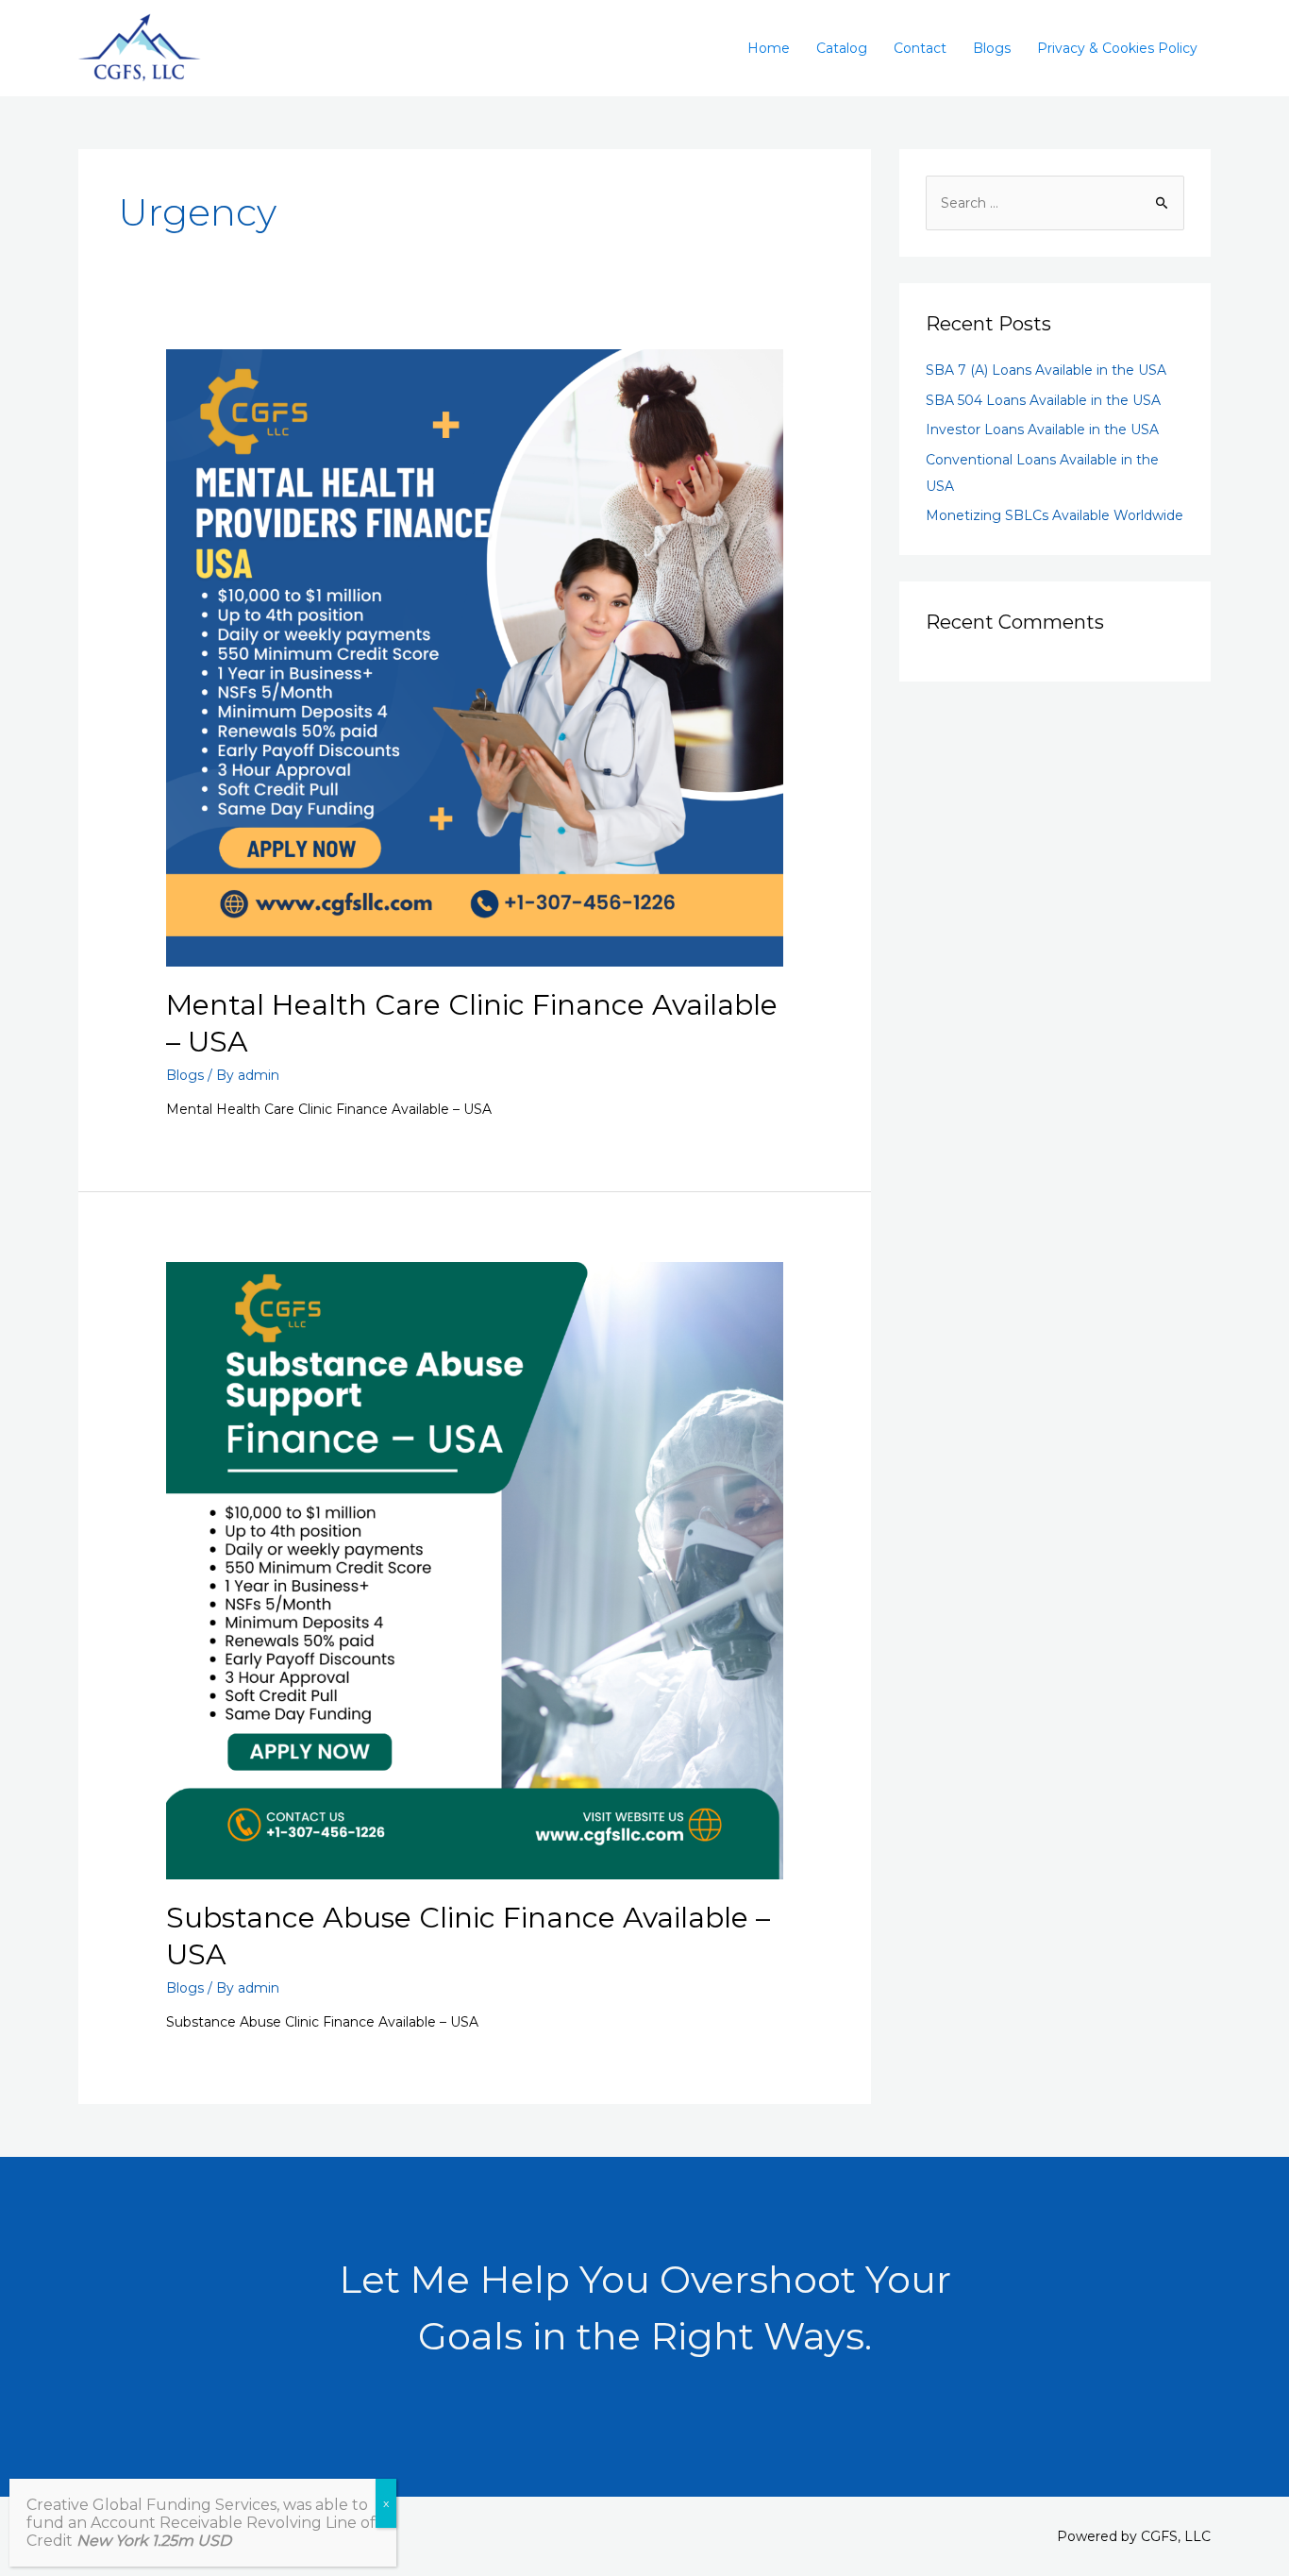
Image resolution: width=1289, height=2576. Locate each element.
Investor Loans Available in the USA (1042, 429)
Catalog (842, 48)
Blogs (992, 48)
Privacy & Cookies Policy (1117, 48)
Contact (920, 48)
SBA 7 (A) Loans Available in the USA (1046, 370)
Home (769, 48)
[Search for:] (1055, 203)
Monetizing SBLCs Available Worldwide (1055, 515)
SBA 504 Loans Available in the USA (1043, 400)
